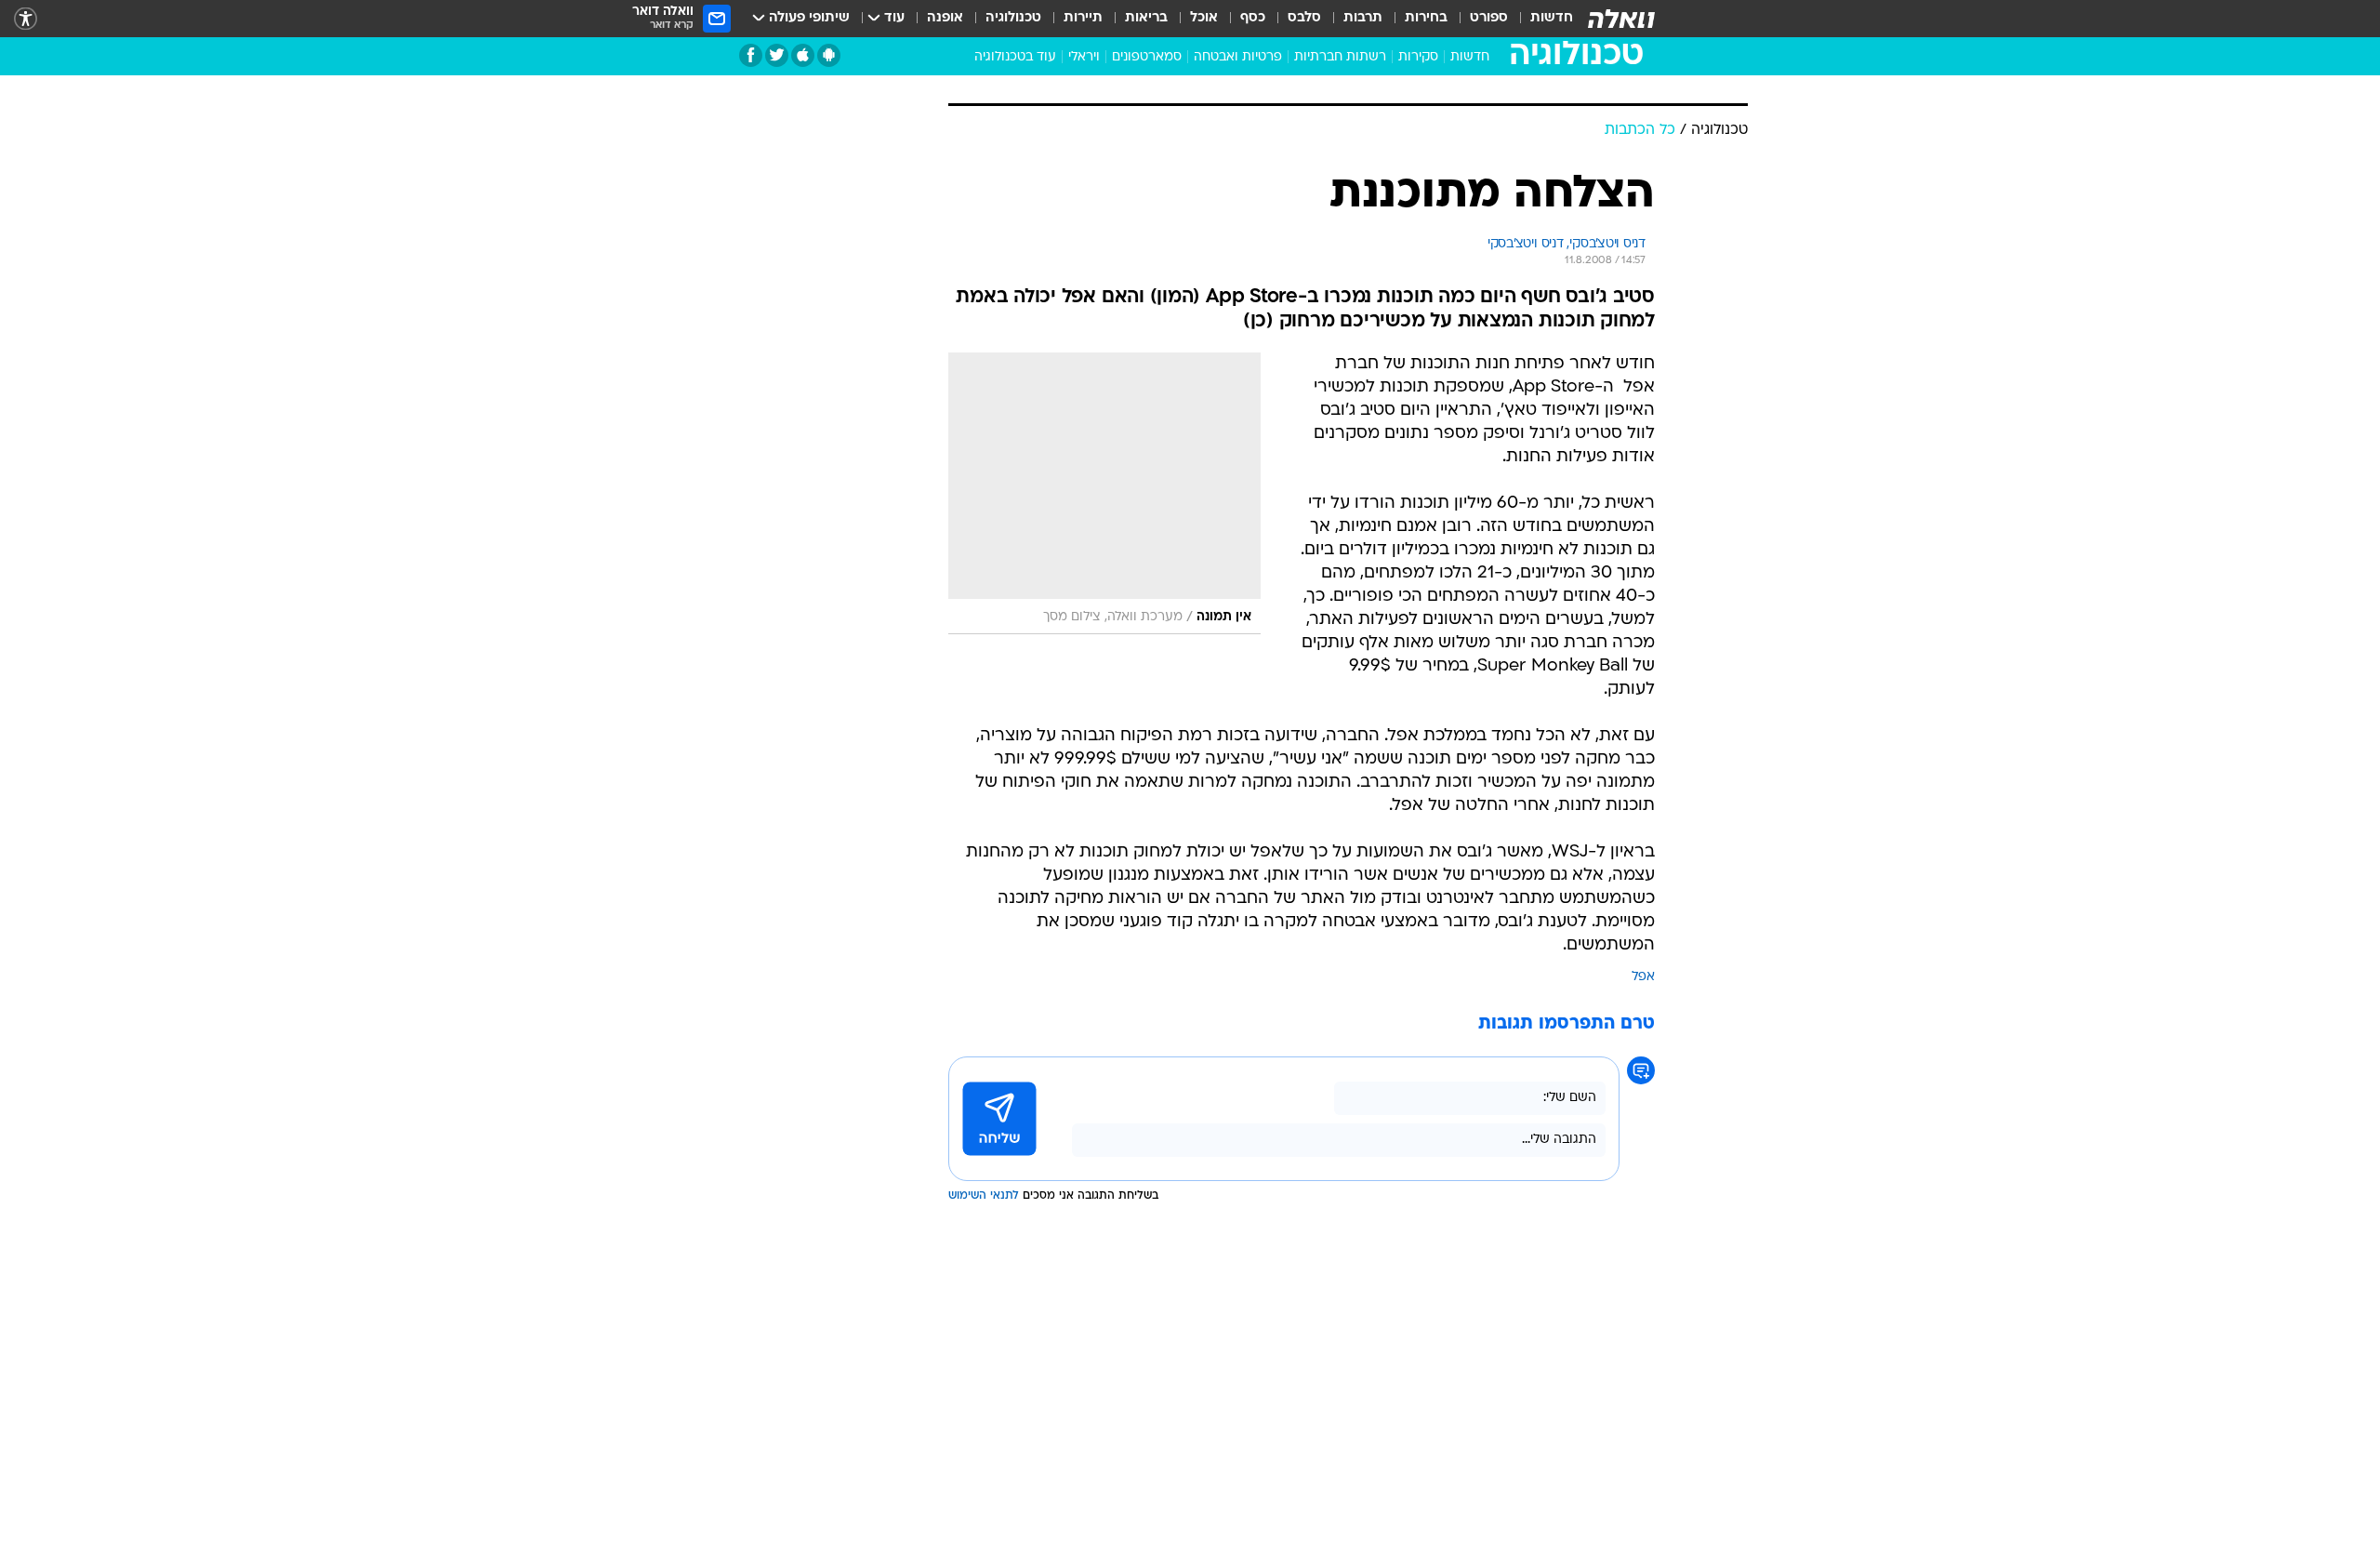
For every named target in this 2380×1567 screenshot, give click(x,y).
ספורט (1489, 18)
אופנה (945, 18)
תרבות (1363, 18)
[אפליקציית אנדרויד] (829, 55)
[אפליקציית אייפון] (803, 55)
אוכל (1204, 18)
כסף (1253, 18)
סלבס (1304, 18)
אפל (1643, 977)
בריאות (1146, 18)
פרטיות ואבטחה (1238, 57)
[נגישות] (26, 19)
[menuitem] (1540, 19)
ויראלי (1084, 57)
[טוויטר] (777, 55)
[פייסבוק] (751, 55)
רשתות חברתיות (1340, 57)
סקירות (1418, 57)
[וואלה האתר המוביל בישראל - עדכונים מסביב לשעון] (1621, 19)
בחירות (1426, 18)
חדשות (1552, 18)
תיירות (1083, 18)
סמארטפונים (1147, 57)
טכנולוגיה (1013, 18)
